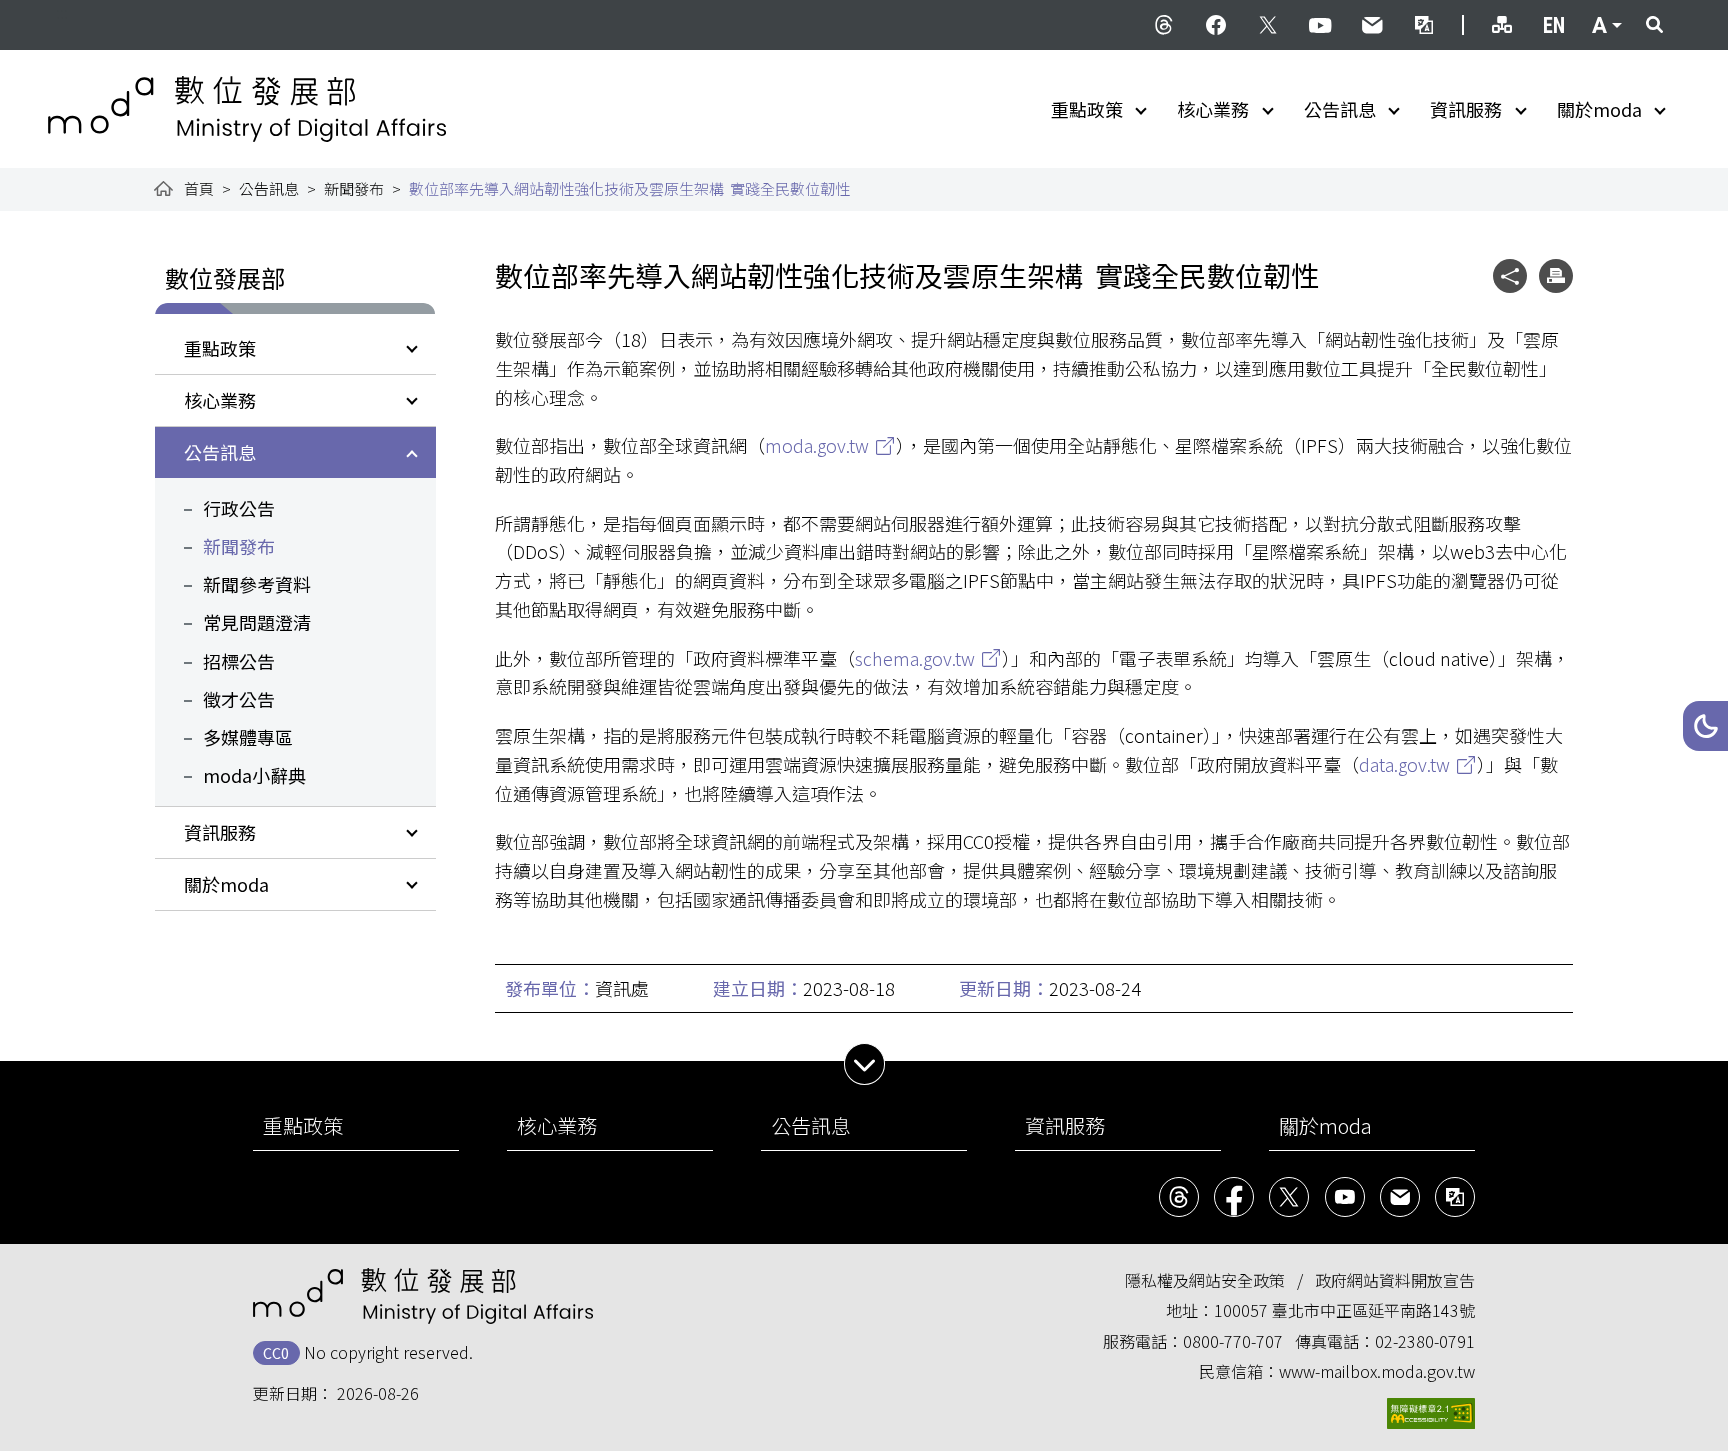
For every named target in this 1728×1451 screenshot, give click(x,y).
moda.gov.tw (817, 445)
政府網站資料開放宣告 (1395, 1280)
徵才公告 (239, 699)
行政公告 (239, 508)
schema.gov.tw (915, 658)
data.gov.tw (1404, 764)
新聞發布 (354, 188)
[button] (1705, 726)
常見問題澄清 (257, 622)
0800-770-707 (1233, 1341)
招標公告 (239, 661)
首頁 (199, 188)
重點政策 (1087, 109)
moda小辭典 (254, 775)
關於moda (1599, 109)
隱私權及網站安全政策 (1205, 1280)
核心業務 (1213, 109)
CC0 (276, 1352)
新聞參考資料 (257, 584)
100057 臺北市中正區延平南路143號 (1344, 1310)
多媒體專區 (248, 737)
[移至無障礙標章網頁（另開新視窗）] (1431, 1413)
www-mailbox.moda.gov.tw (1377, 1371)
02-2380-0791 (1425, 1341)
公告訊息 (1340, 109)
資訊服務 (1466, 109)
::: (62, 12)
